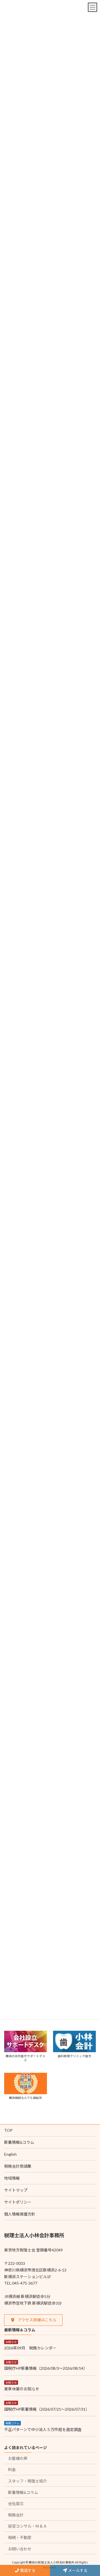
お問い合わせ (20, 2549)
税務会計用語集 (18, 2166)
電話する (27, 2570)
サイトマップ (16, 2190)
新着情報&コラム (19, 2142)
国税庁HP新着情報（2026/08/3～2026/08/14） (46, 2368)
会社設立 (16, 2503)
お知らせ (11, 2342)
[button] (33, 2320)
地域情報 (12, 2178)
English (10, 2154)
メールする (77, 2570)
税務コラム (12, 2423)
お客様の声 (18, 2458)
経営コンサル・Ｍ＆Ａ (27, 2526)
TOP (8, 2130)
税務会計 (16, 2515)
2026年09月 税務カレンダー (30, 2348)
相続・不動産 (20, 2537)
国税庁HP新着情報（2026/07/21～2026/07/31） (47, 2409)
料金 (12, 2470)
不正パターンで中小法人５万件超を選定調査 (43, 2429)
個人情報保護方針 (20, 2214)
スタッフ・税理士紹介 (27, 2481)
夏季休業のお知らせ (22, 2389)
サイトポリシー (18, 2202)
